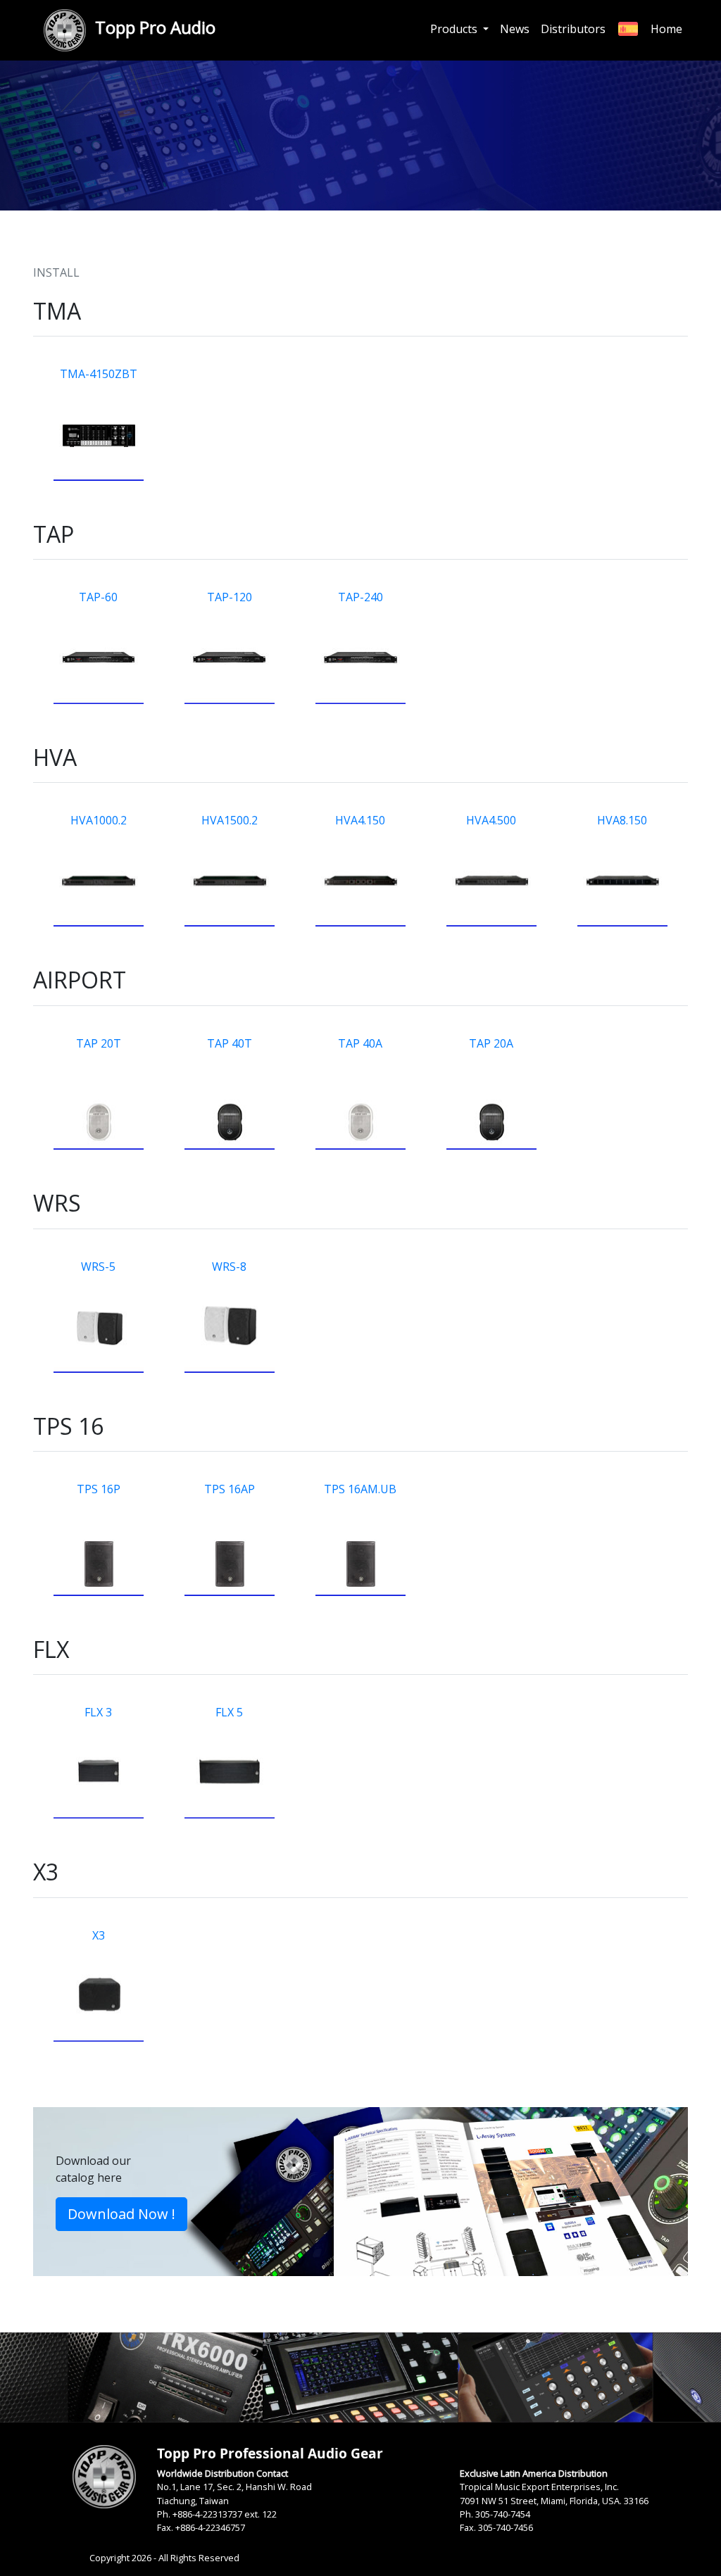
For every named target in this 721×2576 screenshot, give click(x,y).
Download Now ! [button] (121, 2214)
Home (666, 29)
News (515, 29)
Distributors (573, 29)
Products (455, 29)
